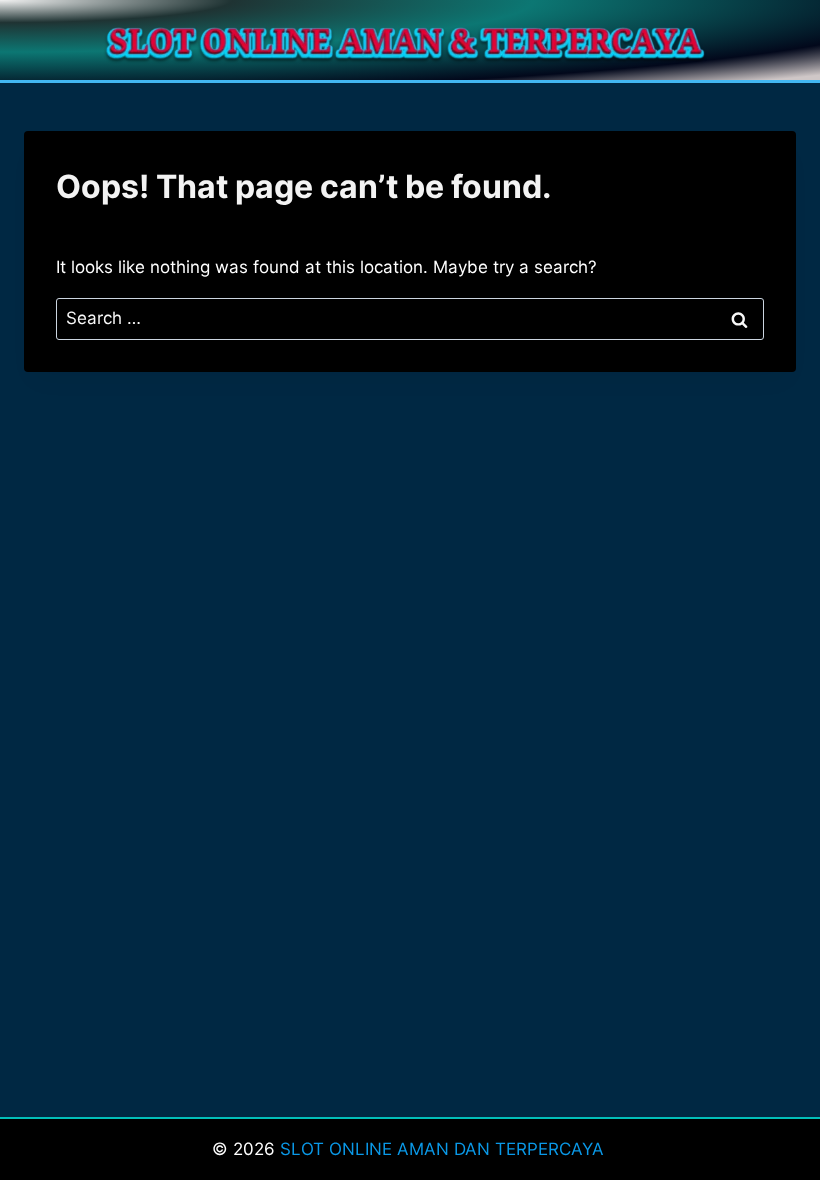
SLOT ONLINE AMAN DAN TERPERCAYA (444, 1149)
